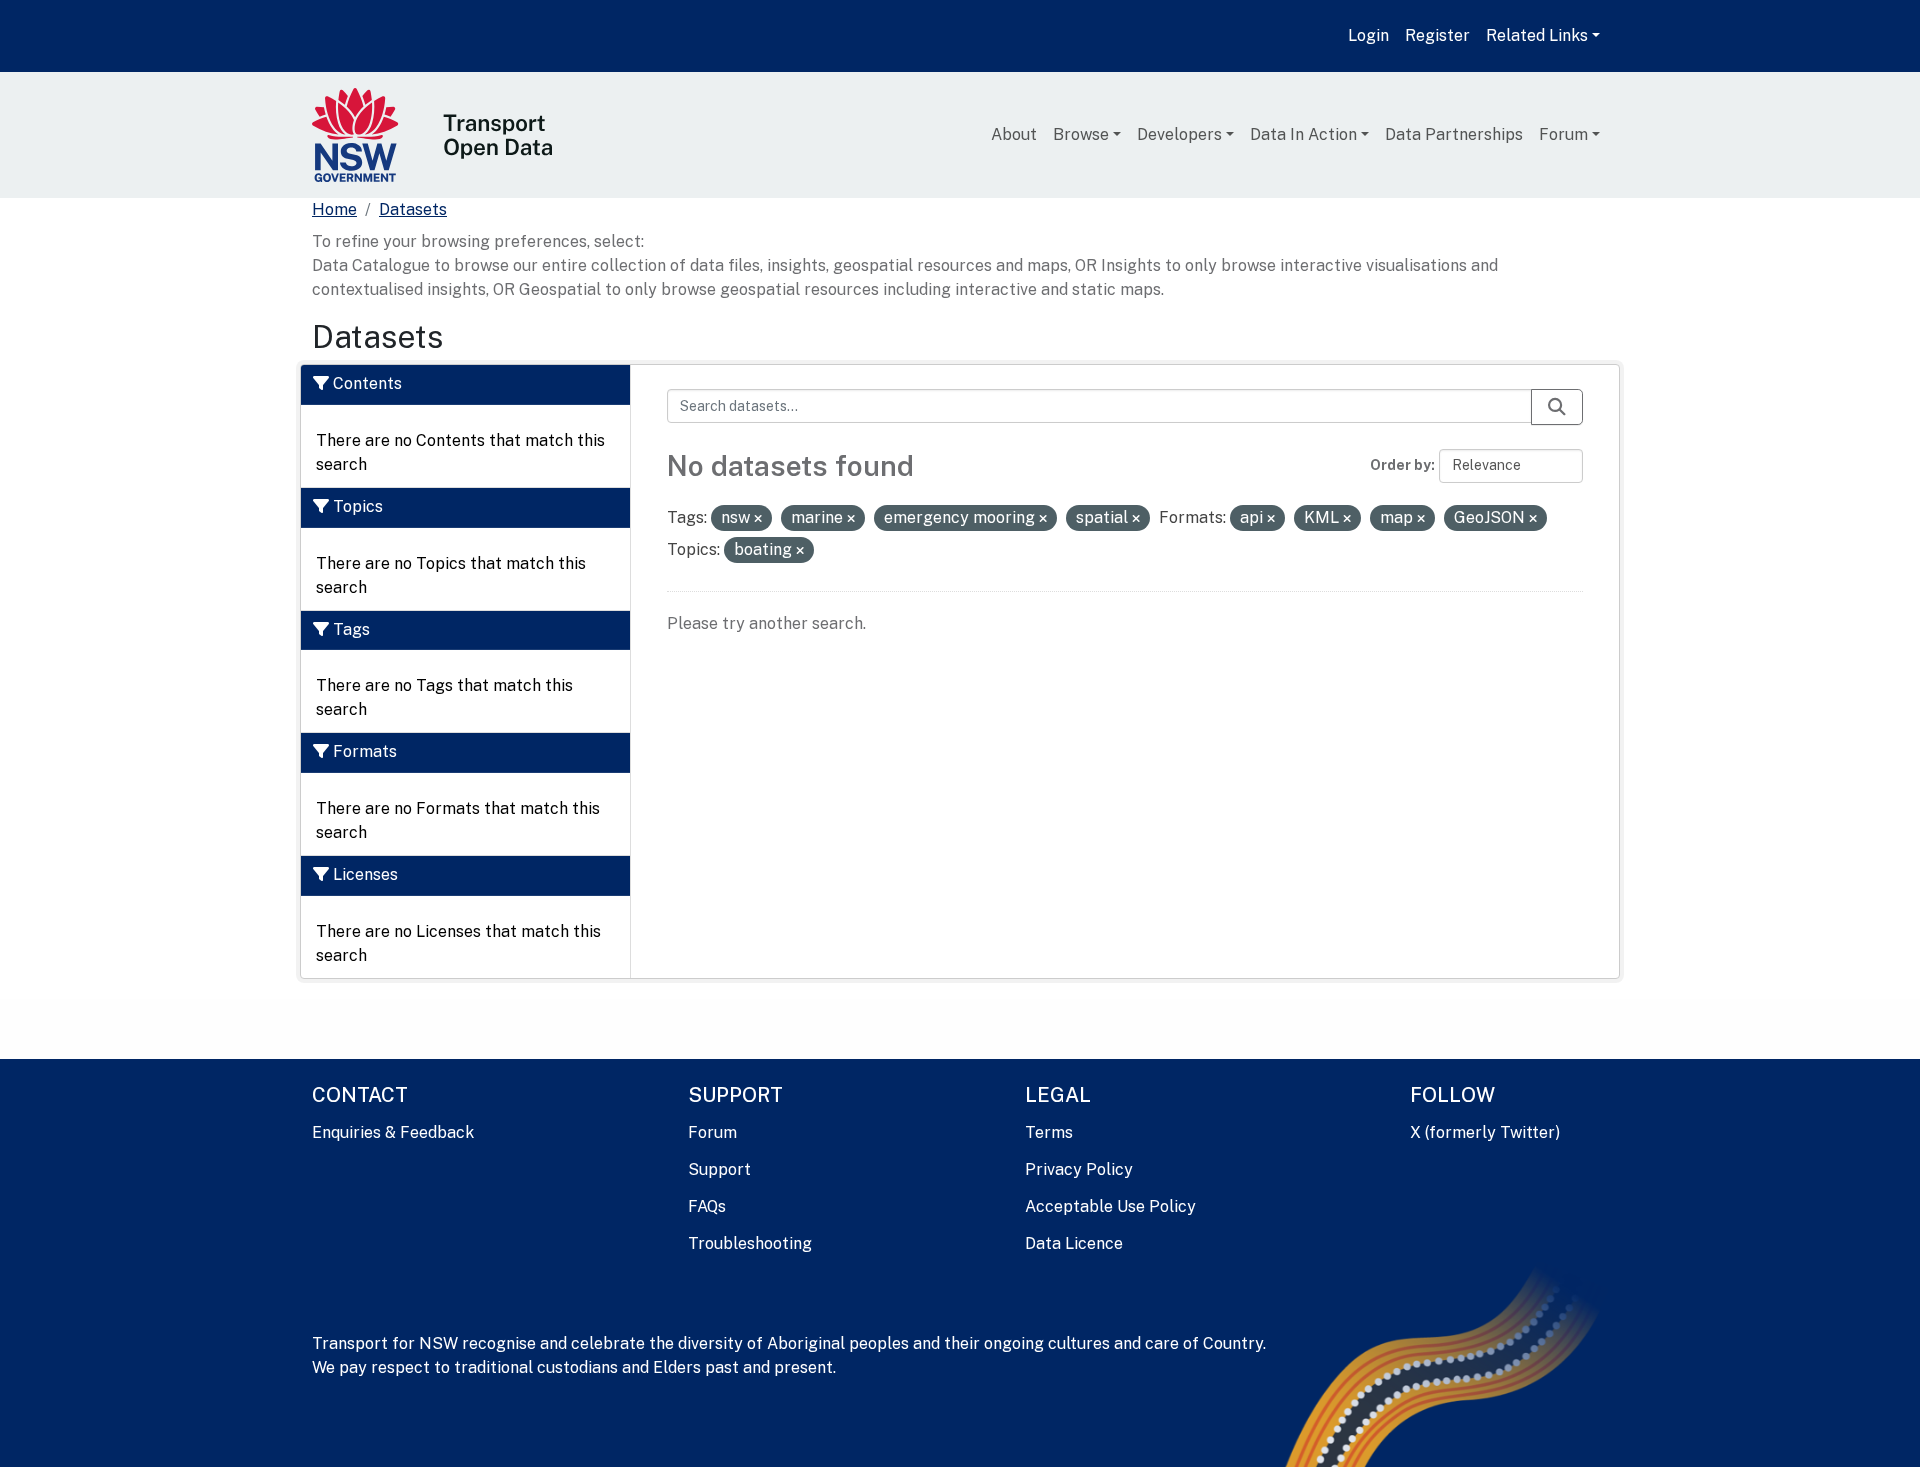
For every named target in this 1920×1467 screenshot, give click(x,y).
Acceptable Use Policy (1110, 1206)
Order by (1400, 465)
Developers (1179, 134)
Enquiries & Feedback (393, 1132)
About (1014, 134)
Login (1368, 35)
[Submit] (1557, 407)
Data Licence (1074, 1243)
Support (719, 1169)
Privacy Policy (1079, 1169)
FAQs (707, 1206)
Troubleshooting (750, 1243)
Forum (1563, 134)
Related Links (1537, 35)
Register (1437, 35)
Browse (1081, 134)
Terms (1049, 1132)
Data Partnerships (1454, 134)
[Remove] (758, 519)
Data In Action (1303, 134)
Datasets (413, 209)
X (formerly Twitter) (1485, 1132)
